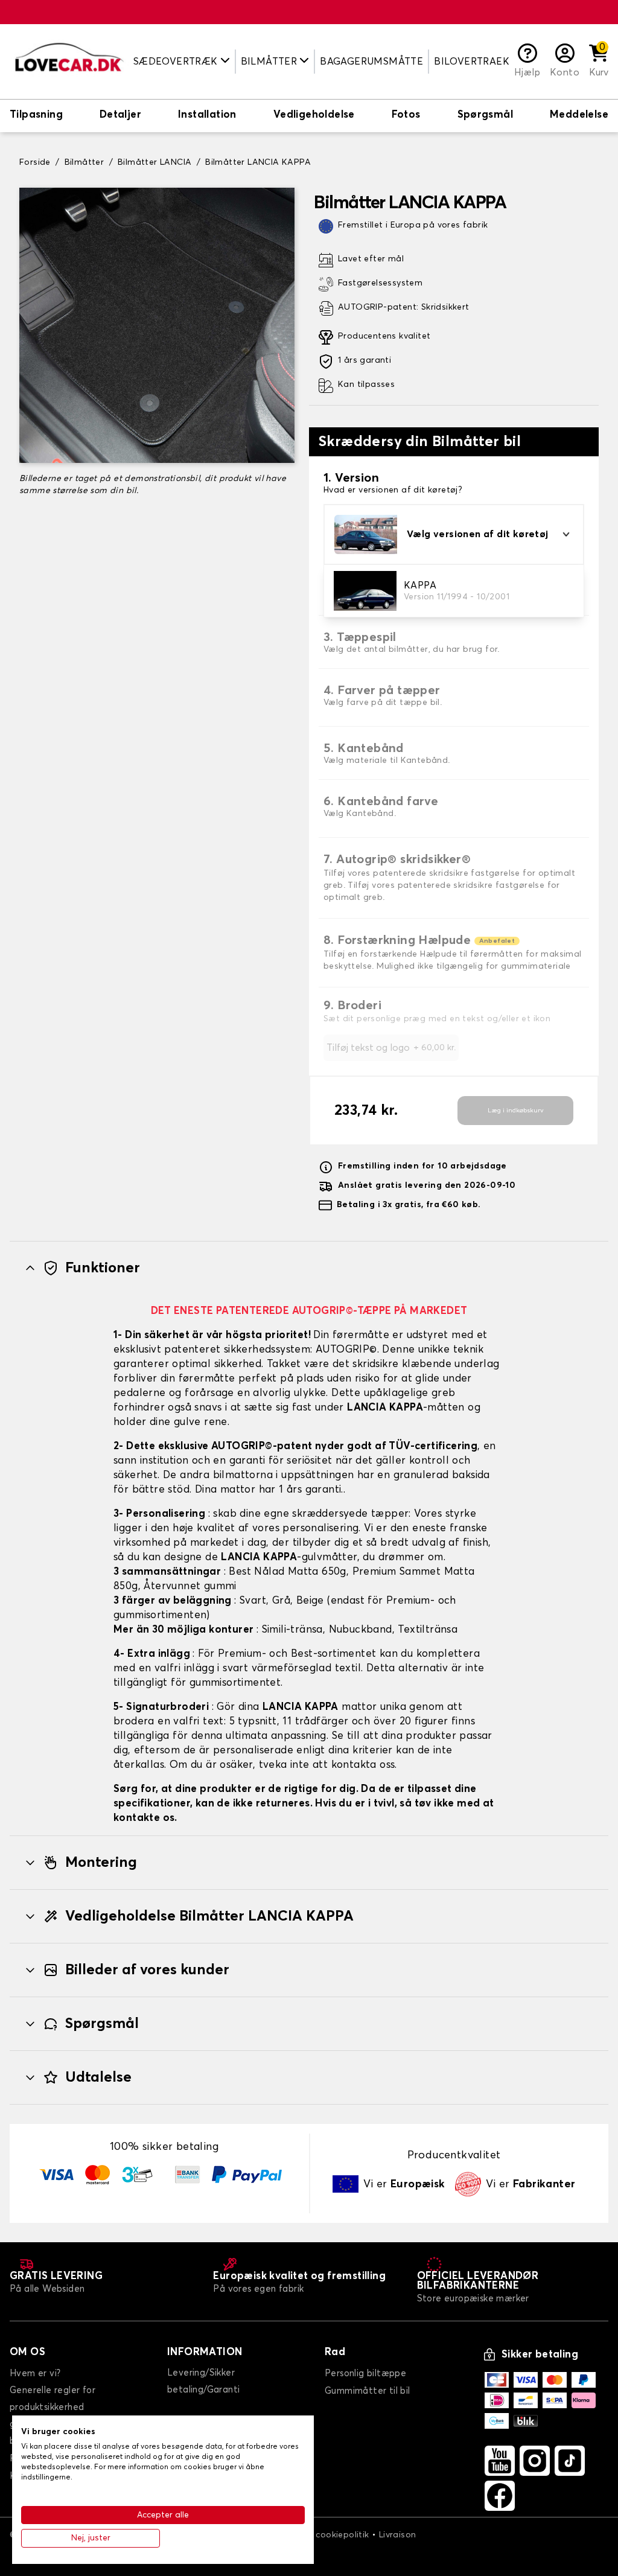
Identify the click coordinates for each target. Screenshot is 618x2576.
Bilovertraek (472, 62)
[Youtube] (500, 2461)
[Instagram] (535, 2461)
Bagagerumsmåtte (371, 62)
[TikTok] (570, 2461)
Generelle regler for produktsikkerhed (53, 2399)
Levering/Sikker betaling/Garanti (203, 2381)
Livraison (398, 2535)
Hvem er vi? (35, 2374)
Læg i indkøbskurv (516, 1111)
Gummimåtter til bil (368, 2391)
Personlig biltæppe (365, 2374)
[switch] (36, 116)
